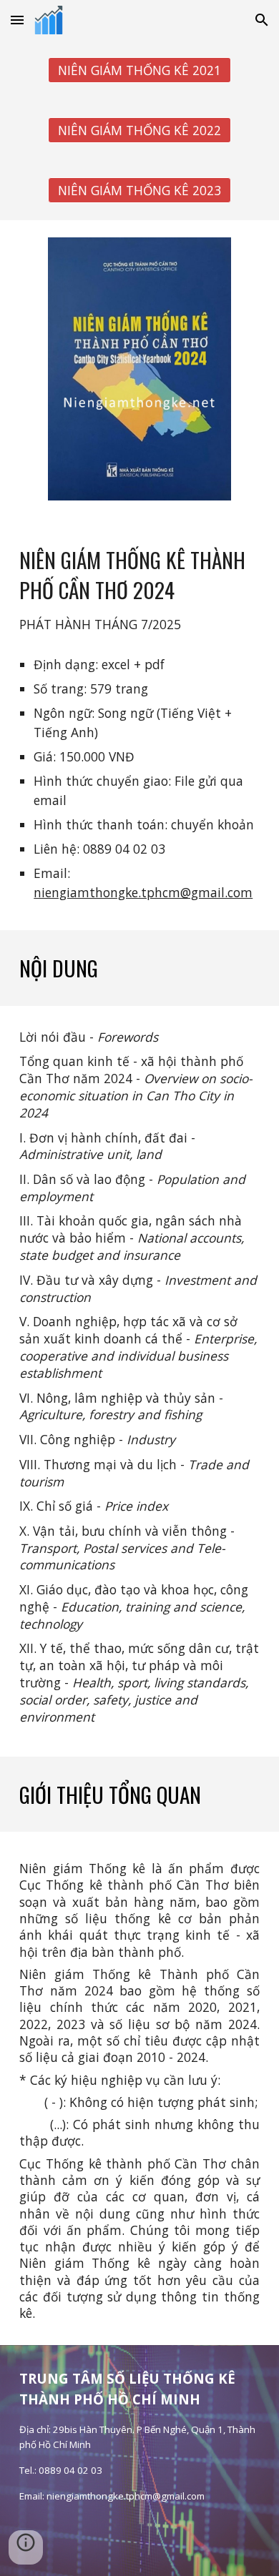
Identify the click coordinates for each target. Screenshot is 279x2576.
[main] (139, 590)
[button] (17, 20)
